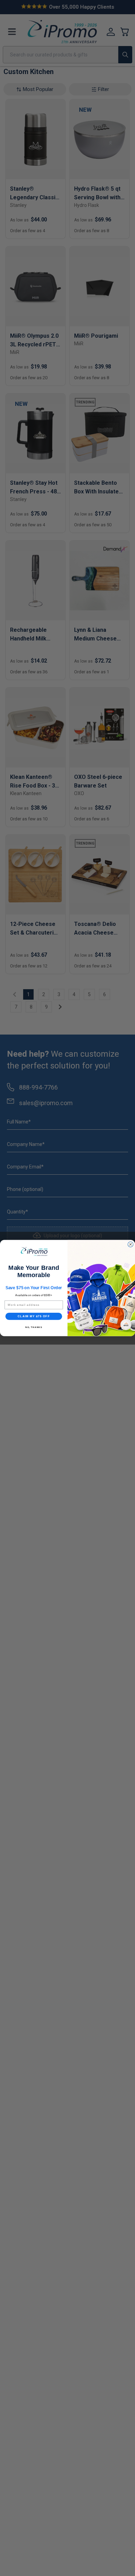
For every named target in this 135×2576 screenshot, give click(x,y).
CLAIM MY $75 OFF (34, 1316)
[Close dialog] (130, 1245)
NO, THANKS (34, 1327)
